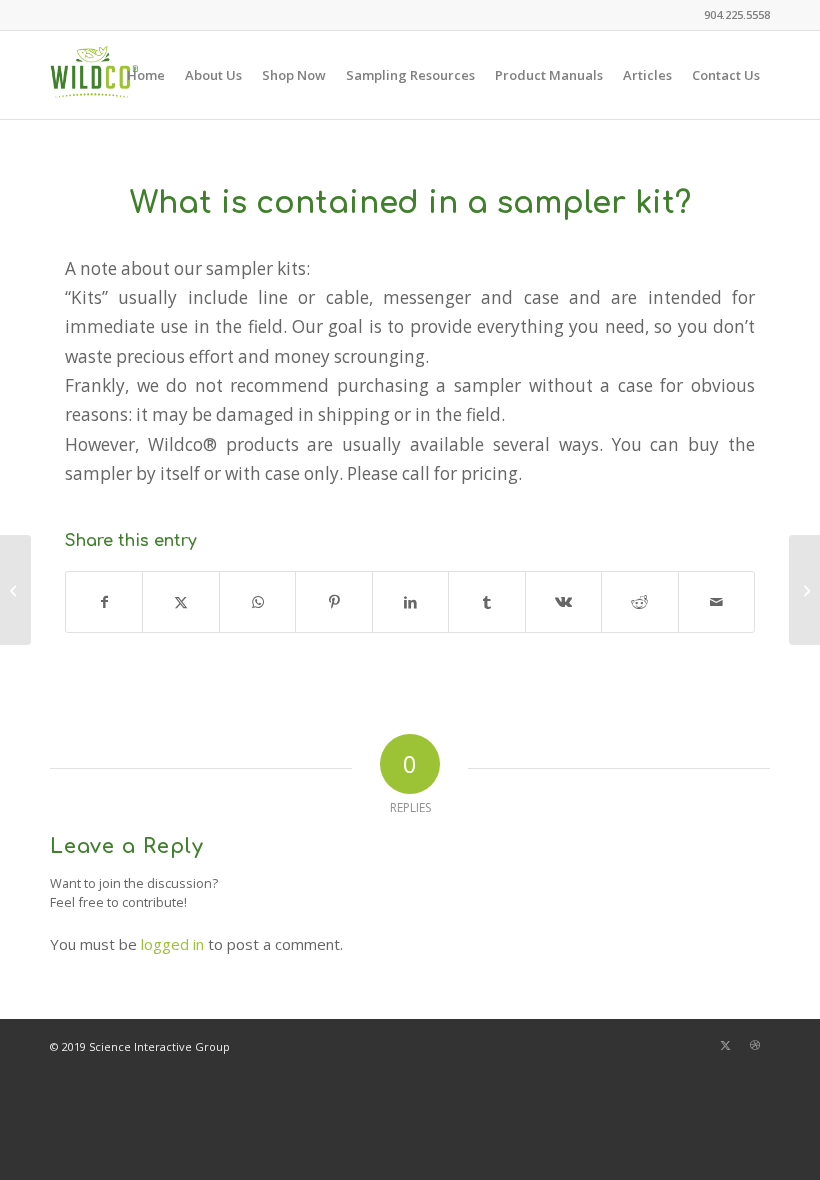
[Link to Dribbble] (755, 1045)
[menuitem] (732, 15)
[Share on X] (180, 602)
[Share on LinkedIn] (410, 602)
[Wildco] (94, 75)
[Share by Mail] (717, 602)
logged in (172, 944)
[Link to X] (725, 1045)
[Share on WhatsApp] (257, 602)
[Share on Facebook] (104, 602)
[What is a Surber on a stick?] (15, 590)
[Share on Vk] (563, 602)
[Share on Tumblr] (486, 602)
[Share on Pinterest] (333, 602)
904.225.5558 (737, 14)
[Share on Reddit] (639, 602)
